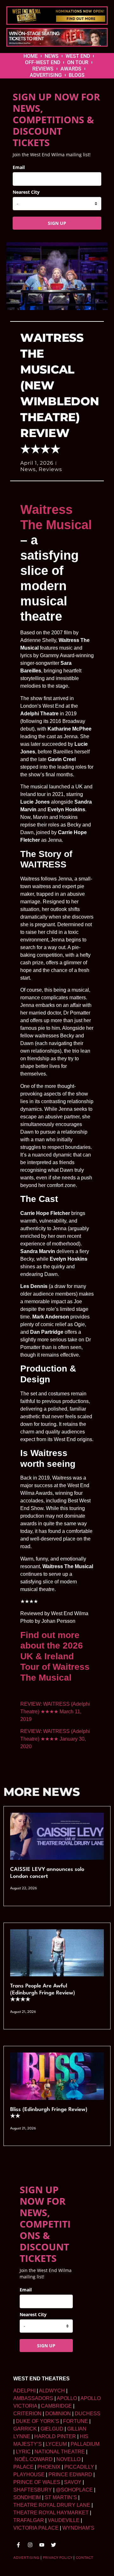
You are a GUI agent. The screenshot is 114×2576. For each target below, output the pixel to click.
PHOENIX (49, 2467)
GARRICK (25, 2429)
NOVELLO (68, 2459)
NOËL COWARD (34, 2459)
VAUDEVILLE (64, 2520)
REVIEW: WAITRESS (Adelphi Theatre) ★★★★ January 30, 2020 (55, 1739)
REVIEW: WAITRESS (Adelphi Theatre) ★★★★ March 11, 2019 (55, 1712)
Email (19, 167)
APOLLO (67, 2398)
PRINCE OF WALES (37, 2482)
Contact (84, 2558)
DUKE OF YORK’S (38, 2421)
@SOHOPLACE (74, 2490)
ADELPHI (24, 2391)
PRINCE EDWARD (70, 2475)
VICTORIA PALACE (36, 2528)
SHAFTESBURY (33, 2490)
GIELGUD (52, 2429)
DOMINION (58, 2414)
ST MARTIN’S (61, 2497)
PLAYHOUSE (29, 2475)
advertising (26, 2558)
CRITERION (27, 2414)
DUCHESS (88, 2414)
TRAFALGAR (29, 2520)
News (28, 469)
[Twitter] (54, 2545)
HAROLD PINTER (55, 2436)
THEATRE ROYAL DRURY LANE (52, 2505)
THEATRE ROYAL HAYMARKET (51, 2513)
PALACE (23, 2467)
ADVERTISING (46, 75)
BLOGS (77, 75)
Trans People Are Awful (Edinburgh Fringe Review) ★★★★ (43, 1993)
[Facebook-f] (18, 2545)
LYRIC (23, 2452)
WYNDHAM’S (78, 2528)
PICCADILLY (79, 2467)
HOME (31, 56)
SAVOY (73, 2482)
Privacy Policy (57, 2558)
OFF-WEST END (43, 62)
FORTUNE (76, 2421)
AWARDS (71, 69)
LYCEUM (56, 2444)
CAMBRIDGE (56, 2406)
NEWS (52, 56)
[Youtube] (42, 2545)
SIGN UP (57, 223)
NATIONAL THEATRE (60, 2452)
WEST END (78, 56)
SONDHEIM (27, 2497)
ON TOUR (78, 62)
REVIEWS (43, 69)
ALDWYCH (52, 2391)
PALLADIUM (85, 2444)
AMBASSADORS (33, 2398)
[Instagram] (30, 2545)
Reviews (50, 469)
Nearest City (26, 192)
